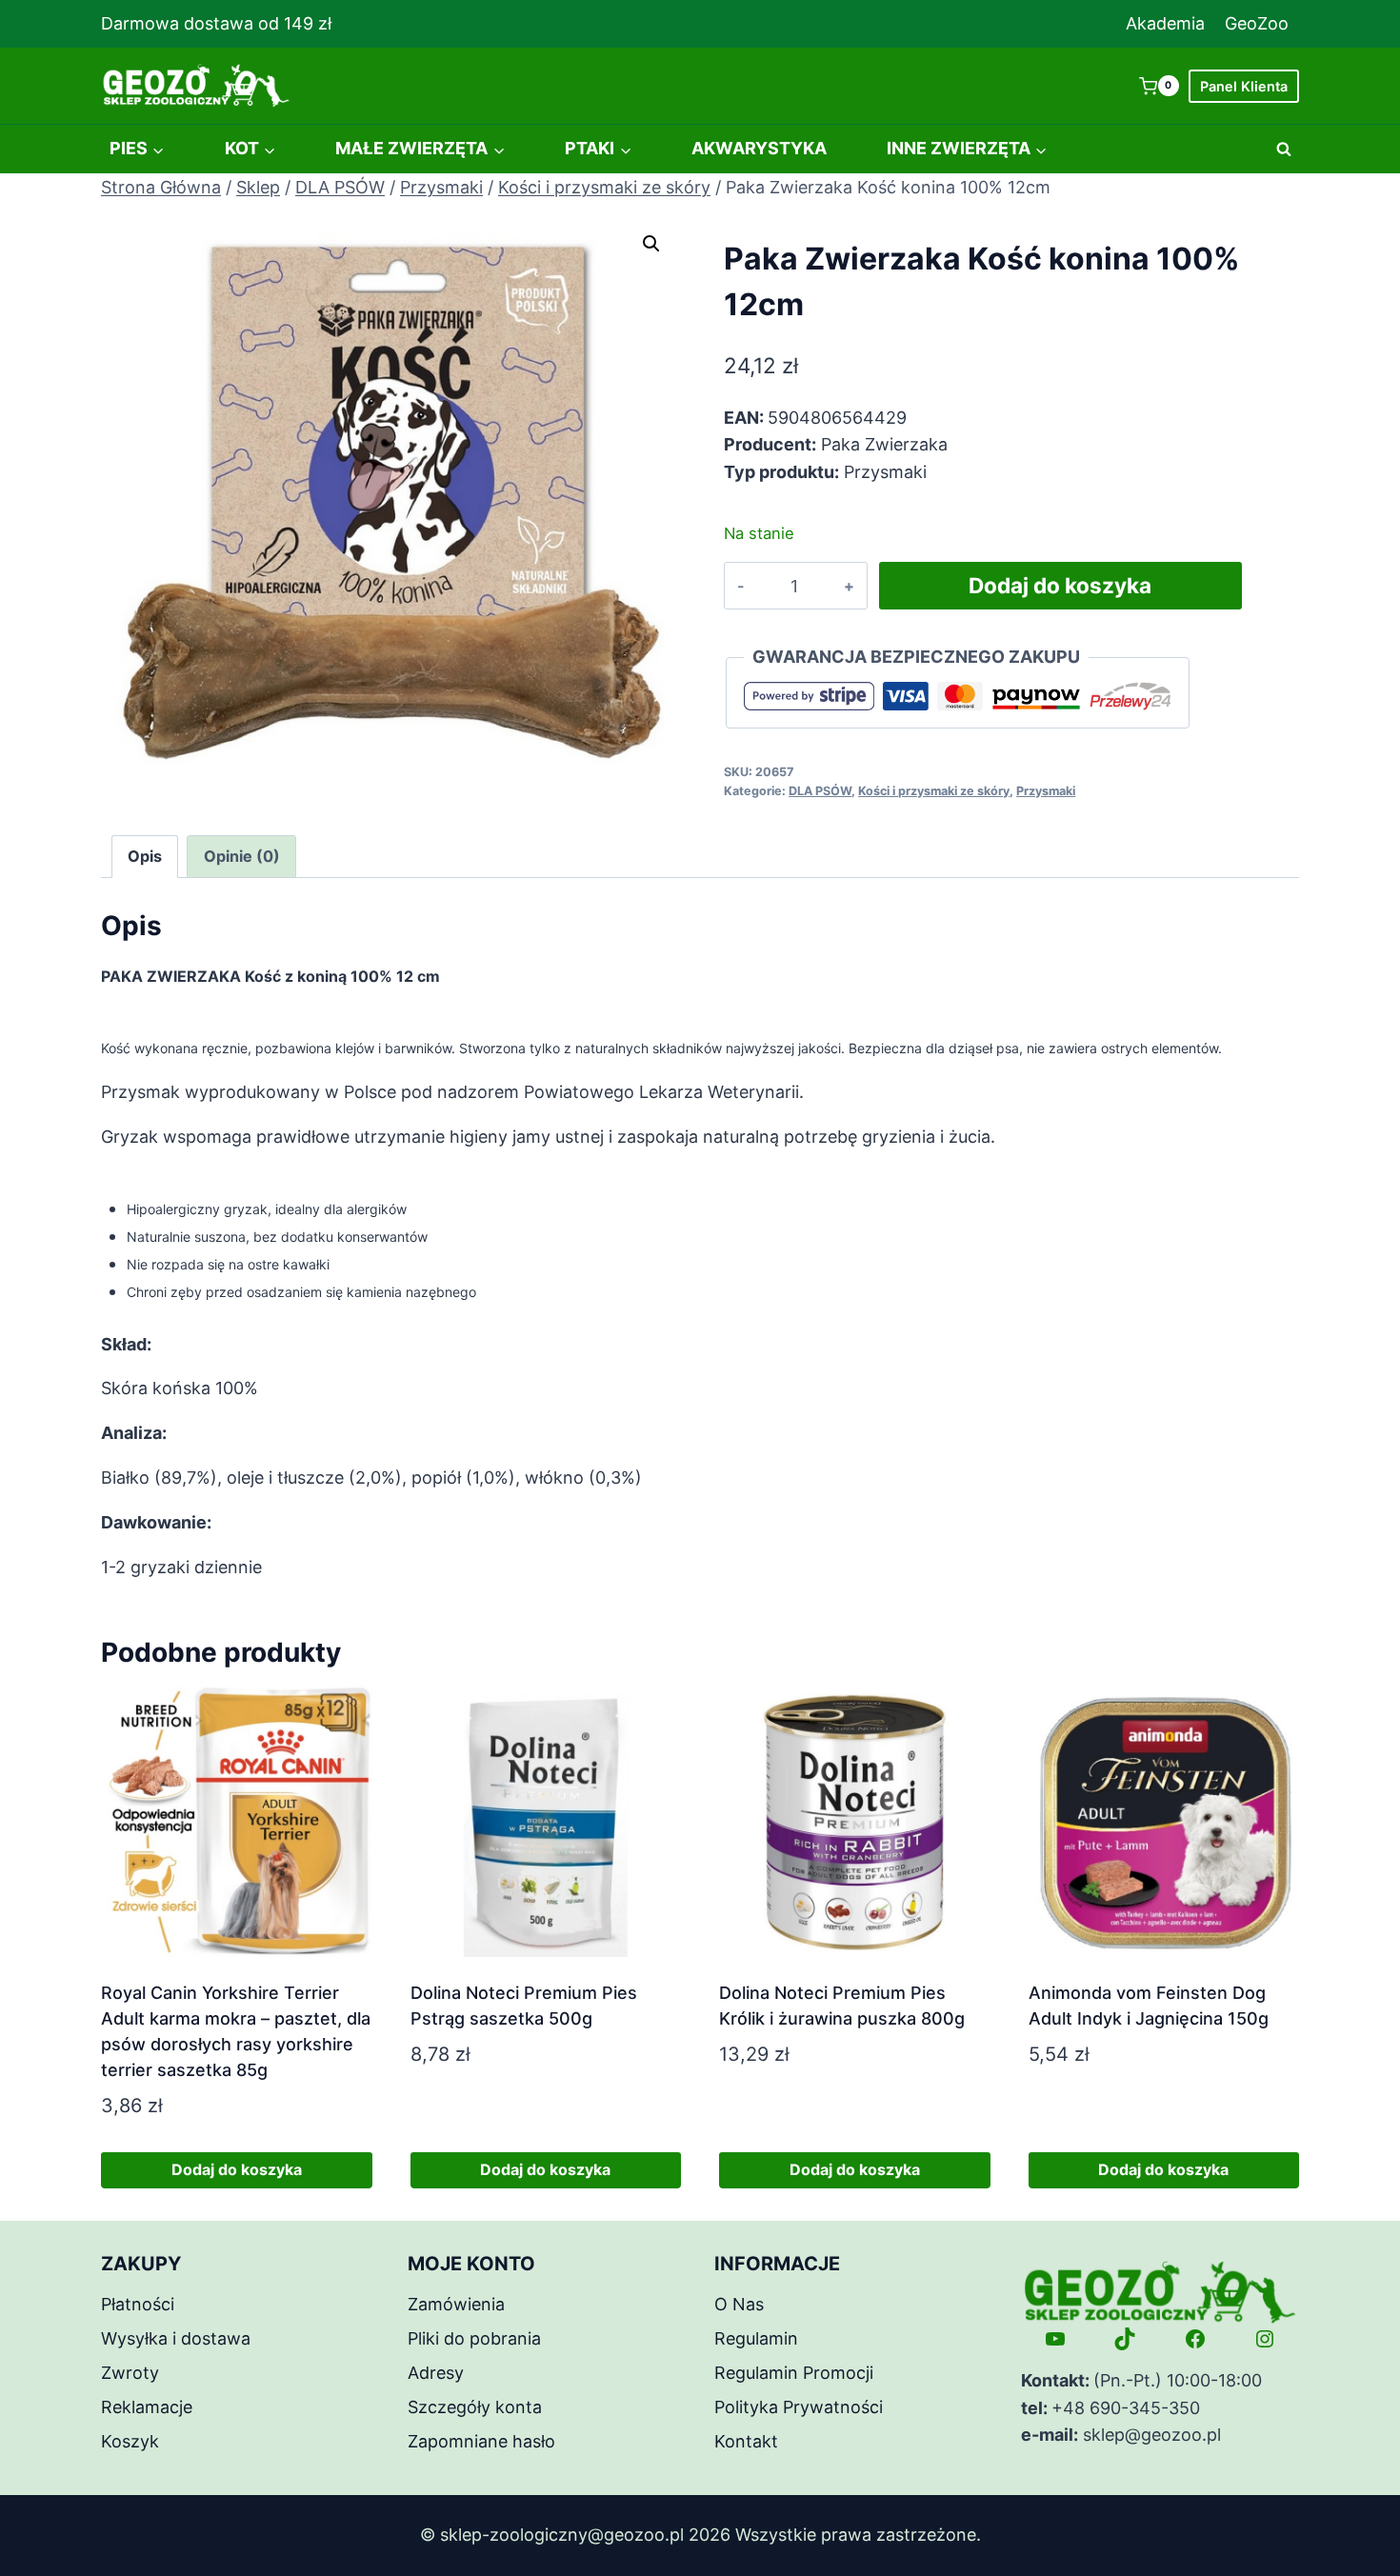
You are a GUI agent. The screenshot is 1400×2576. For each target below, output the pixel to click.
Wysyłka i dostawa (176, 2338)
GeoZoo (1257, 23)
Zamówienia (456, 2304)
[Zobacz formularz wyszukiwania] (1284, 150)
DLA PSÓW (820, 791)
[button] (651, 244)
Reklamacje (147, 2407)
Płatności (138, 2304)
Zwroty (130, 2373)
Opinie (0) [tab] (242, 856)
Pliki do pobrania (474, 2338)
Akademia (1165, 23)
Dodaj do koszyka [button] (237, 2169)
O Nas (739, 2304)
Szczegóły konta (475, 2407)
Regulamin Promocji (794, 2373)
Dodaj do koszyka (1060, 585)
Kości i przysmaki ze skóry (934, 791)
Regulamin (756, 2338)
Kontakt (746, 2441)
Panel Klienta (1244, 86)
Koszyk (130, 2441)
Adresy (436, 2373)
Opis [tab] (145, 856)
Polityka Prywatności (799, 2407)
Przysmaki (1046, 791)
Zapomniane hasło (481, 2441)
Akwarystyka (759, 148)
